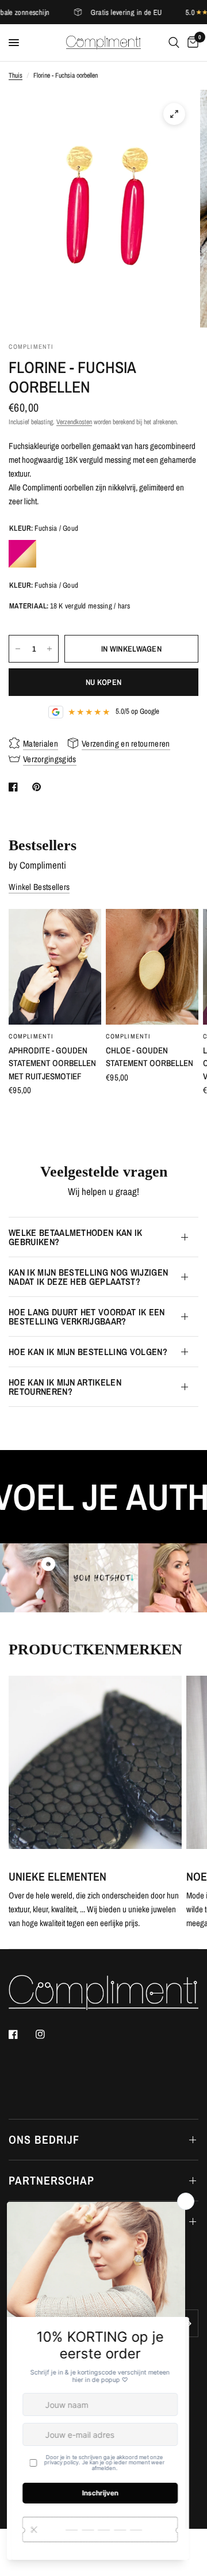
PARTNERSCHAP (51, 2180)
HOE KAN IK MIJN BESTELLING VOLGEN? (88, 1352)
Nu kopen (103, 682)
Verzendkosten (74, 422)
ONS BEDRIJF (44, 2139)
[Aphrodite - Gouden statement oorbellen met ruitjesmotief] (55, 967)
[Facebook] (21, 2034)
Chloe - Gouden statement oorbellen (149, 1057)
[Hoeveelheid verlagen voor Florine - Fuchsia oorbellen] (18, 649)
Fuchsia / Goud (22, 554)
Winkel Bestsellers (39, 887)
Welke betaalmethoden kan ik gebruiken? (76, 1237)
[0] (191, 43)
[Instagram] (48, 2034)
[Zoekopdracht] (174, 43)
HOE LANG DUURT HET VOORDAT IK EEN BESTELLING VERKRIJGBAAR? (87, 1316)
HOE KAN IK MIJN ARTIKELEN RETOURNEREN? (65, 1387)
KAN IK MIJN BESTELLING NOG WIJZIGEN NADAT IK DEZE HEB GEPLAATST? (88, 1277)
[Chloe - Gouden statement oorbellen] (152, 967)
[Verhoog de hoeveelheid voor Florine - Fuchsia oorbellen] (49, 649)
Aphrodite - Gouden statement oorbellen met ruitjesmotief (52, 1063)
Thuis (16, 75)
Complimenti (31, 1036)
